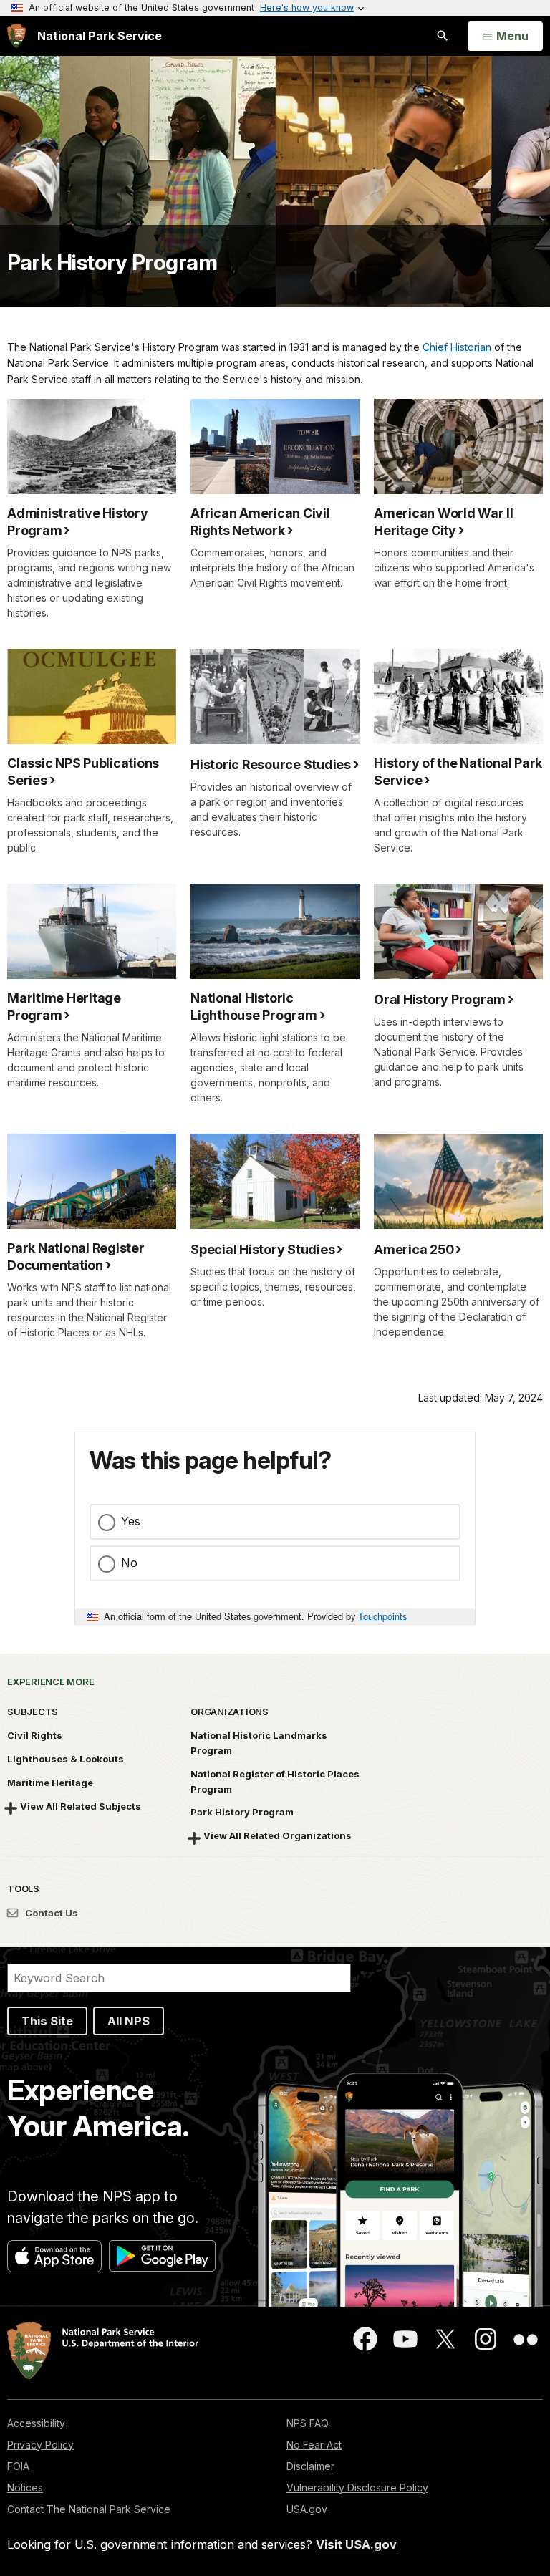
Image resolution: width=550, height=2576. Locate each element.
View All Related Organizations (278, 1835)
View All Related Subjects (81, 1806)
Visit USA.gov (356, 2544)
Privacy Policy (40, 2445)
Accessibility (36, 2423)
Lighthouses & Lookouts (66, 1759)
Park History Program (112, 262)
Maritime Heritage (50, 1783)
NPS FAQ (308, 2423)
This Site (47, 2021)
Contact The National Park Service (89, 2509)
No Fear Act (314, 2445)
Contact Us (50, 1913)
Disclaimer (310, 2466)
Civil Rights (35, 1735)
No (129, 1563)
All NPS (129, 2021)
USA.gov (307, 2509)
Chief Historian (457, 347)
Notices (25, 2488)
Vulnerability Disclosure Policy (357, 2488)
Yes (131, 1521)
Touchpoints (382, 1616)
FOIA (18, 2466)
